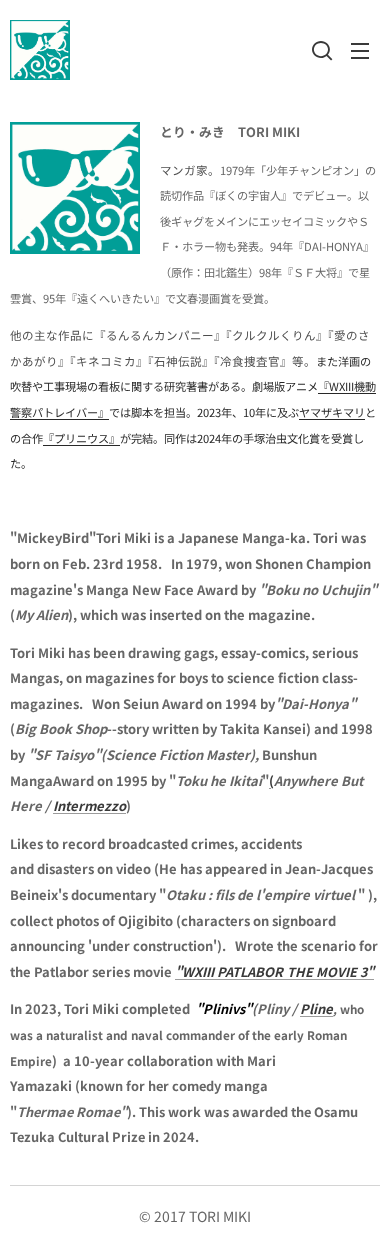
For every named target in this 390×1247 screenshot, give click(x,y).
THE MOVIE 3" (330, 971)
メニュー (360, 50)
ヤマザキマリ (332, 412)
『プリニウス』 (81, 438)
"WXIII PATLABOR (229, 971)
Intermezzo (89, 805)
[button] (320, 50)
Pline (316, 1008)
